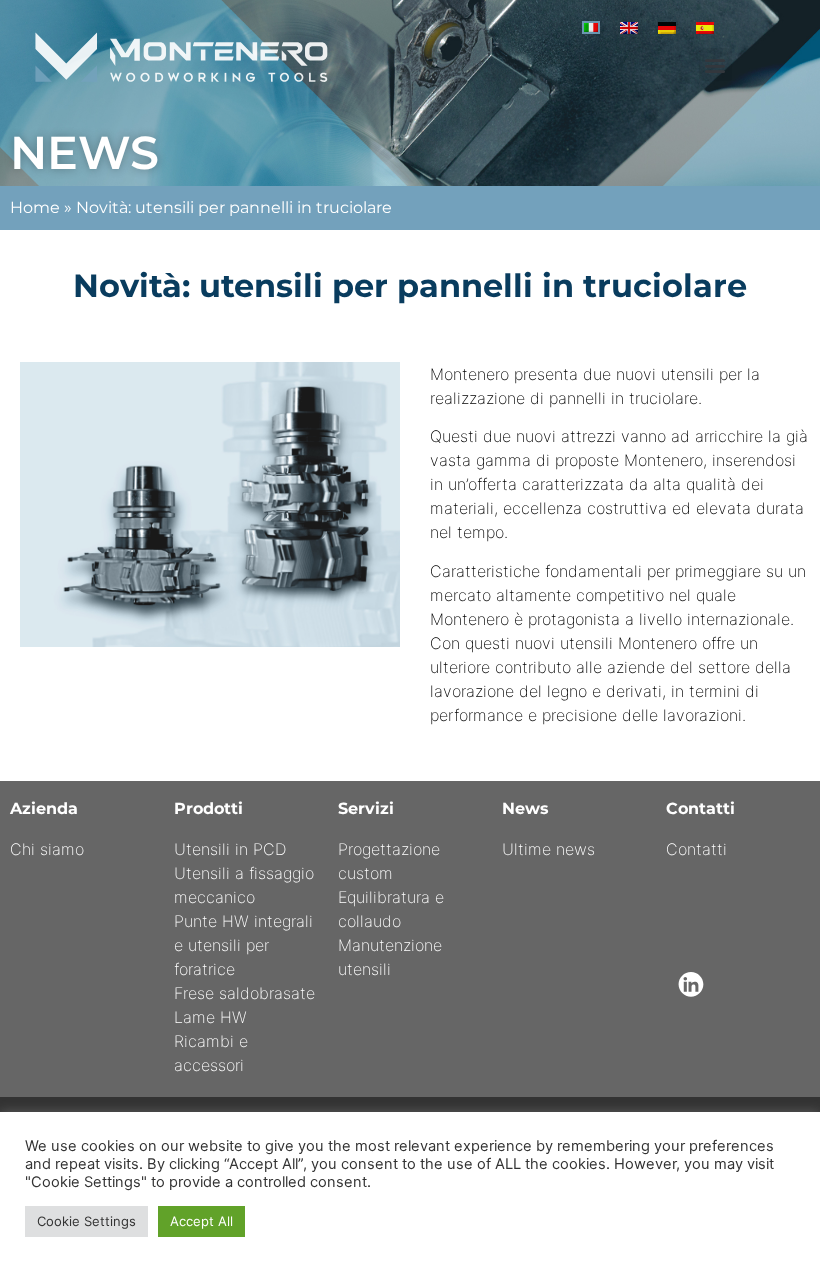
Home (35, 207)
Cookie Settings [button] (86, 1221)
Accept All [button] (201, 1221)
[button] (715, 64)
